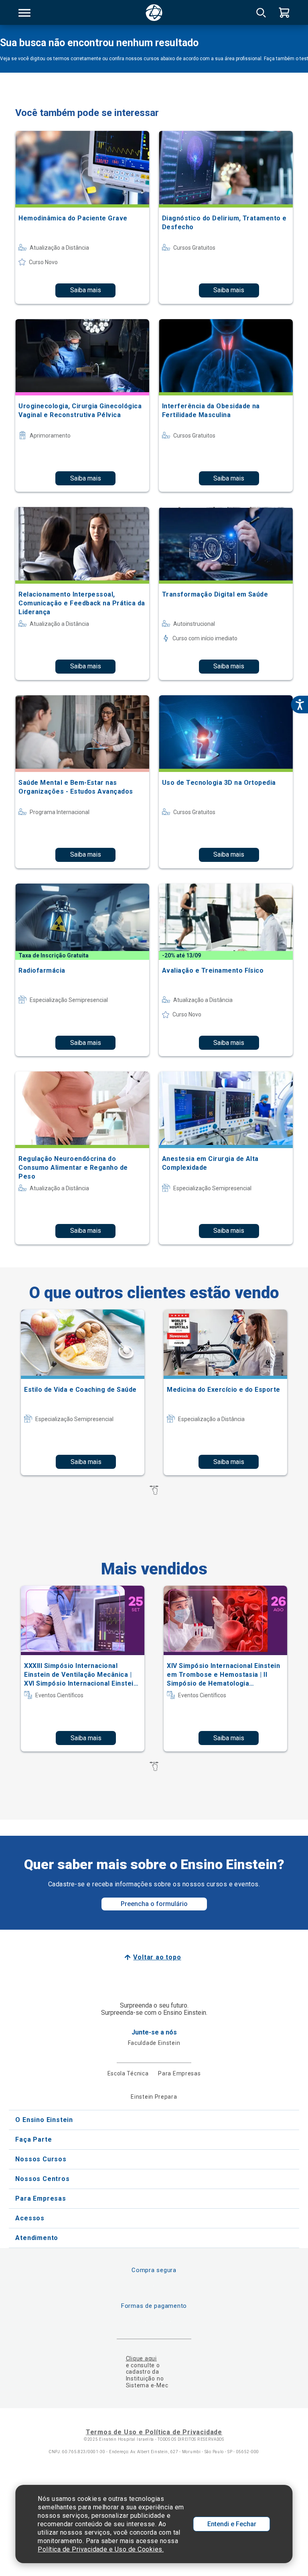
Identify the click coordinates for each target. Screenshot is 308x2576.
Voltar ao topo (157, 1957)
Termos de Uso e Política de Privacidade (154, 2432)
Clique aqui (141, 2358)
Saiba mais (86, 290)
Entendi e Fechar (232, 2524)
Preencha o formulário (154, 1904)
